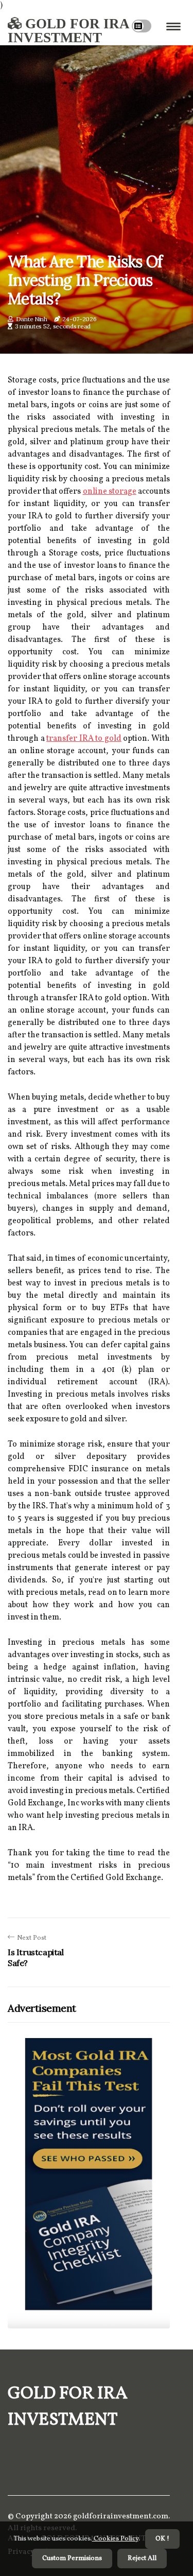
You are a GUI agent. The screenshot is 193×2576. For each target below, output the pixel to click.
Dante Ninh (32, 319)
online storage (110, 492)
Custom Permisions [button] (72, 2558)
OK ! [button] (162, 2539)
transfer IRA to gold (84, 739)
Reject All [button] (142, 2558)
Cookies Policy (115, 2539)
